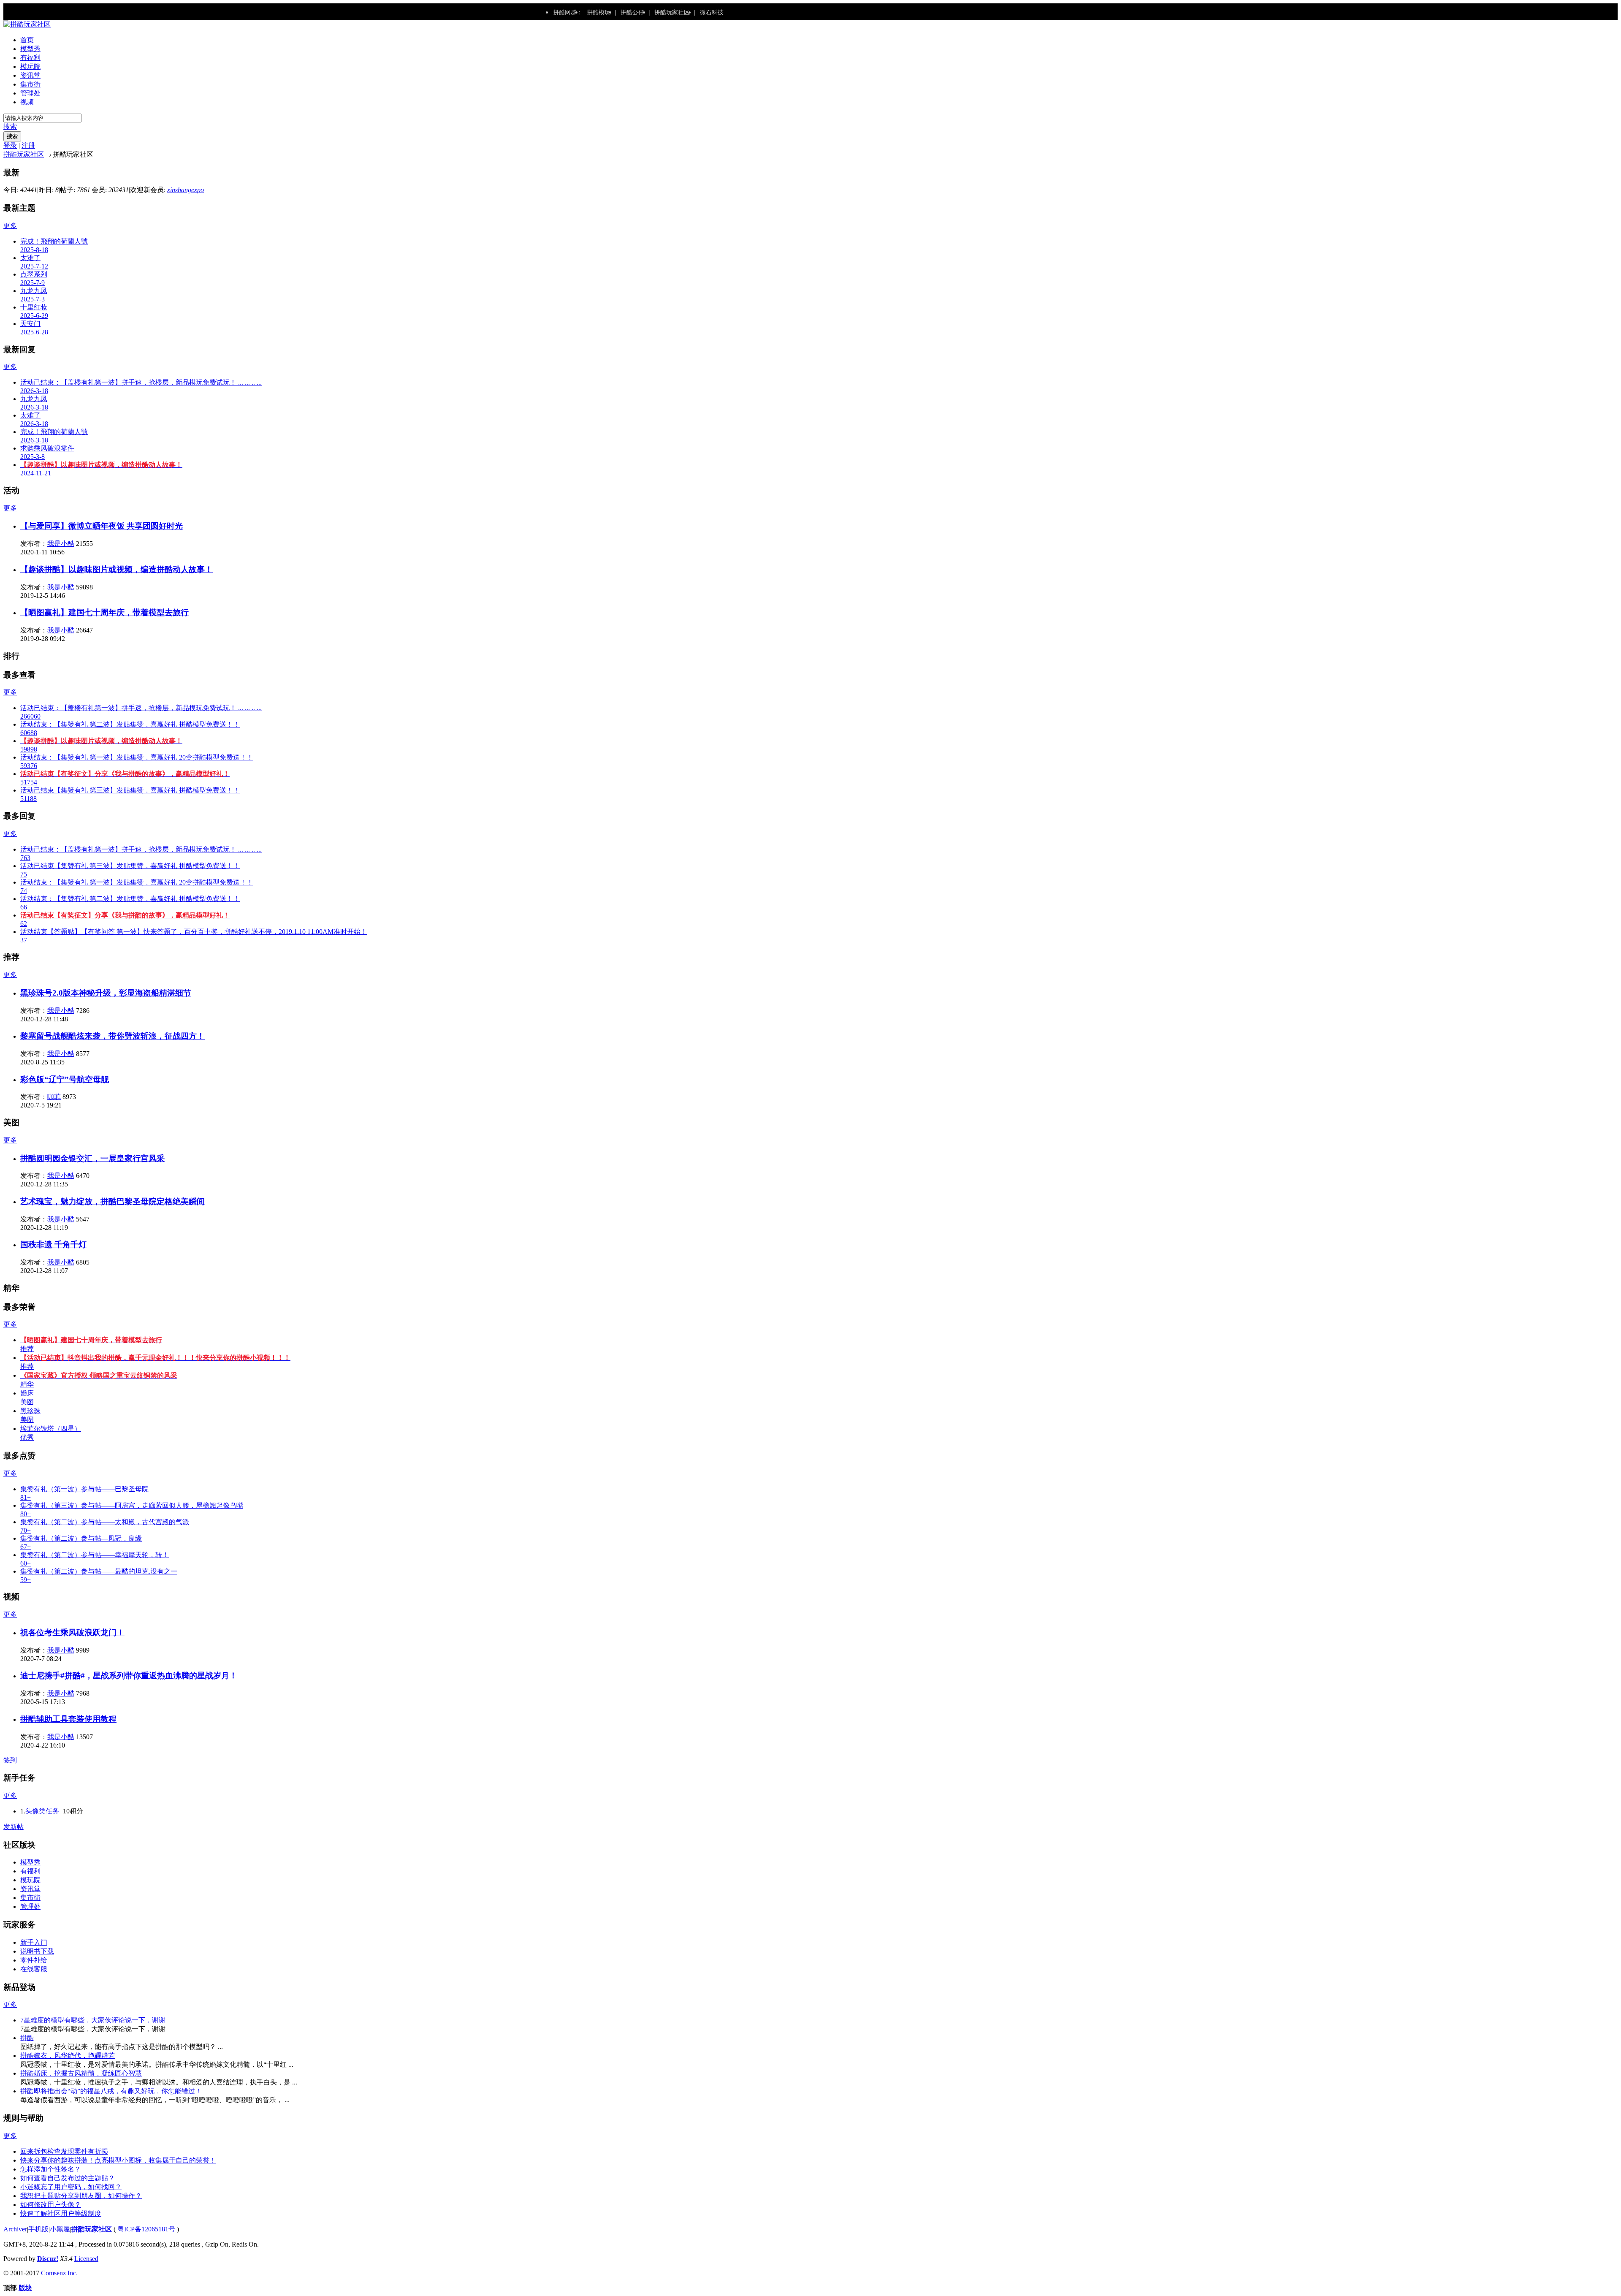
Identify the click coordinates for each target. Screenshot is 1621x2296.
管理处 (30, 93)
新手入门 (34, 1942)
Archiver (15, 2229)
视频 (27, 102)
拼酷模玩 (599, 12)
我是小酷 (61, 544)
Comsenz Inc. (59, 2273)
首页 (27, 40)
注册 (28, 145)
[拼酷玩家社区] (27, 24)
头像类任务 (42, 1811)
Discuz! (48, 2259)
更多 (10, 226)
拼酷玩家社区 (672, 12)
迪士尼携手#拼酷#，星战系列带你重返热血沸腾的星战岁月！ (129, 1676)
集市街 (30, 84)
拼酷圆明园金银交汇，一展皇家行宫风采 (92, 1158)
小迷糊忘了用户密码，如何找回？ (71, 2187)
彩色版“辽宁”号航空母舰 (65, 1079)
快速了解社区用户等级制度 (61, 2213)
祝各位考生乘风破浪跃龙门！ (72, 1632)
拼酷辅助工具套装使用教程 (68, 1719)
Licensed (86, 2259)
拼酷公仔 (632, 12)
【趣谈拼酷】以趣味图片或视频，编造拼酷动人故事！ (117, 569)
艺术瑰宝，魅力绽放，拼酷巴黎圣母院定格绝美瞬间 (112, 1201)
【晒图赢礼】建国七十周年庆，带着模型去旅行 (104, 612)
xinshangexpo (186, 190)
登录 (10, 145)
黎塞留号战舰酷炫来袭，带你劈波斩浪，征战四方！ (112, 1036)
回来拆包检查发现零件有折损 (64, 2151)
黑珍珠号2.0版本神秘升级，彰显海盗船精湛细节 (106, 993)
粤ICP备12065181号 (146, 2229)
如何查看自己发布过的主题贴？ (68, 2178)
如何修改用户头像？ (51, 2205)
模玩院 (30, 66)
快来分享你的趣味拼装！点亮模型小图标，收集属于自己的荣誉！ (118, 2160)
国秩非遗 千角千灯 (53, 1244)
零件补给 (34, 1960)
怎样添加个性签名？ (51, 2169)
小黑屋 (60, 2229)
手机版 (38, 2229)
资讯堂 (30, 75)
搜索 (10, 126)
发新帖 (14, 1827)
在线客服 (34, 1969)
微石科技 (712, 12)
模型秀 (30, 49)
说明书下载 (37, 1951)
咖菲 (54, 1097)
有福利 (30, 58)
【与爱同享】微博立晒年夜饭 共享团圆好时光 (102, 526)
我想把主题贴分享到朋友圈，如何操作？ (81, 2196)
